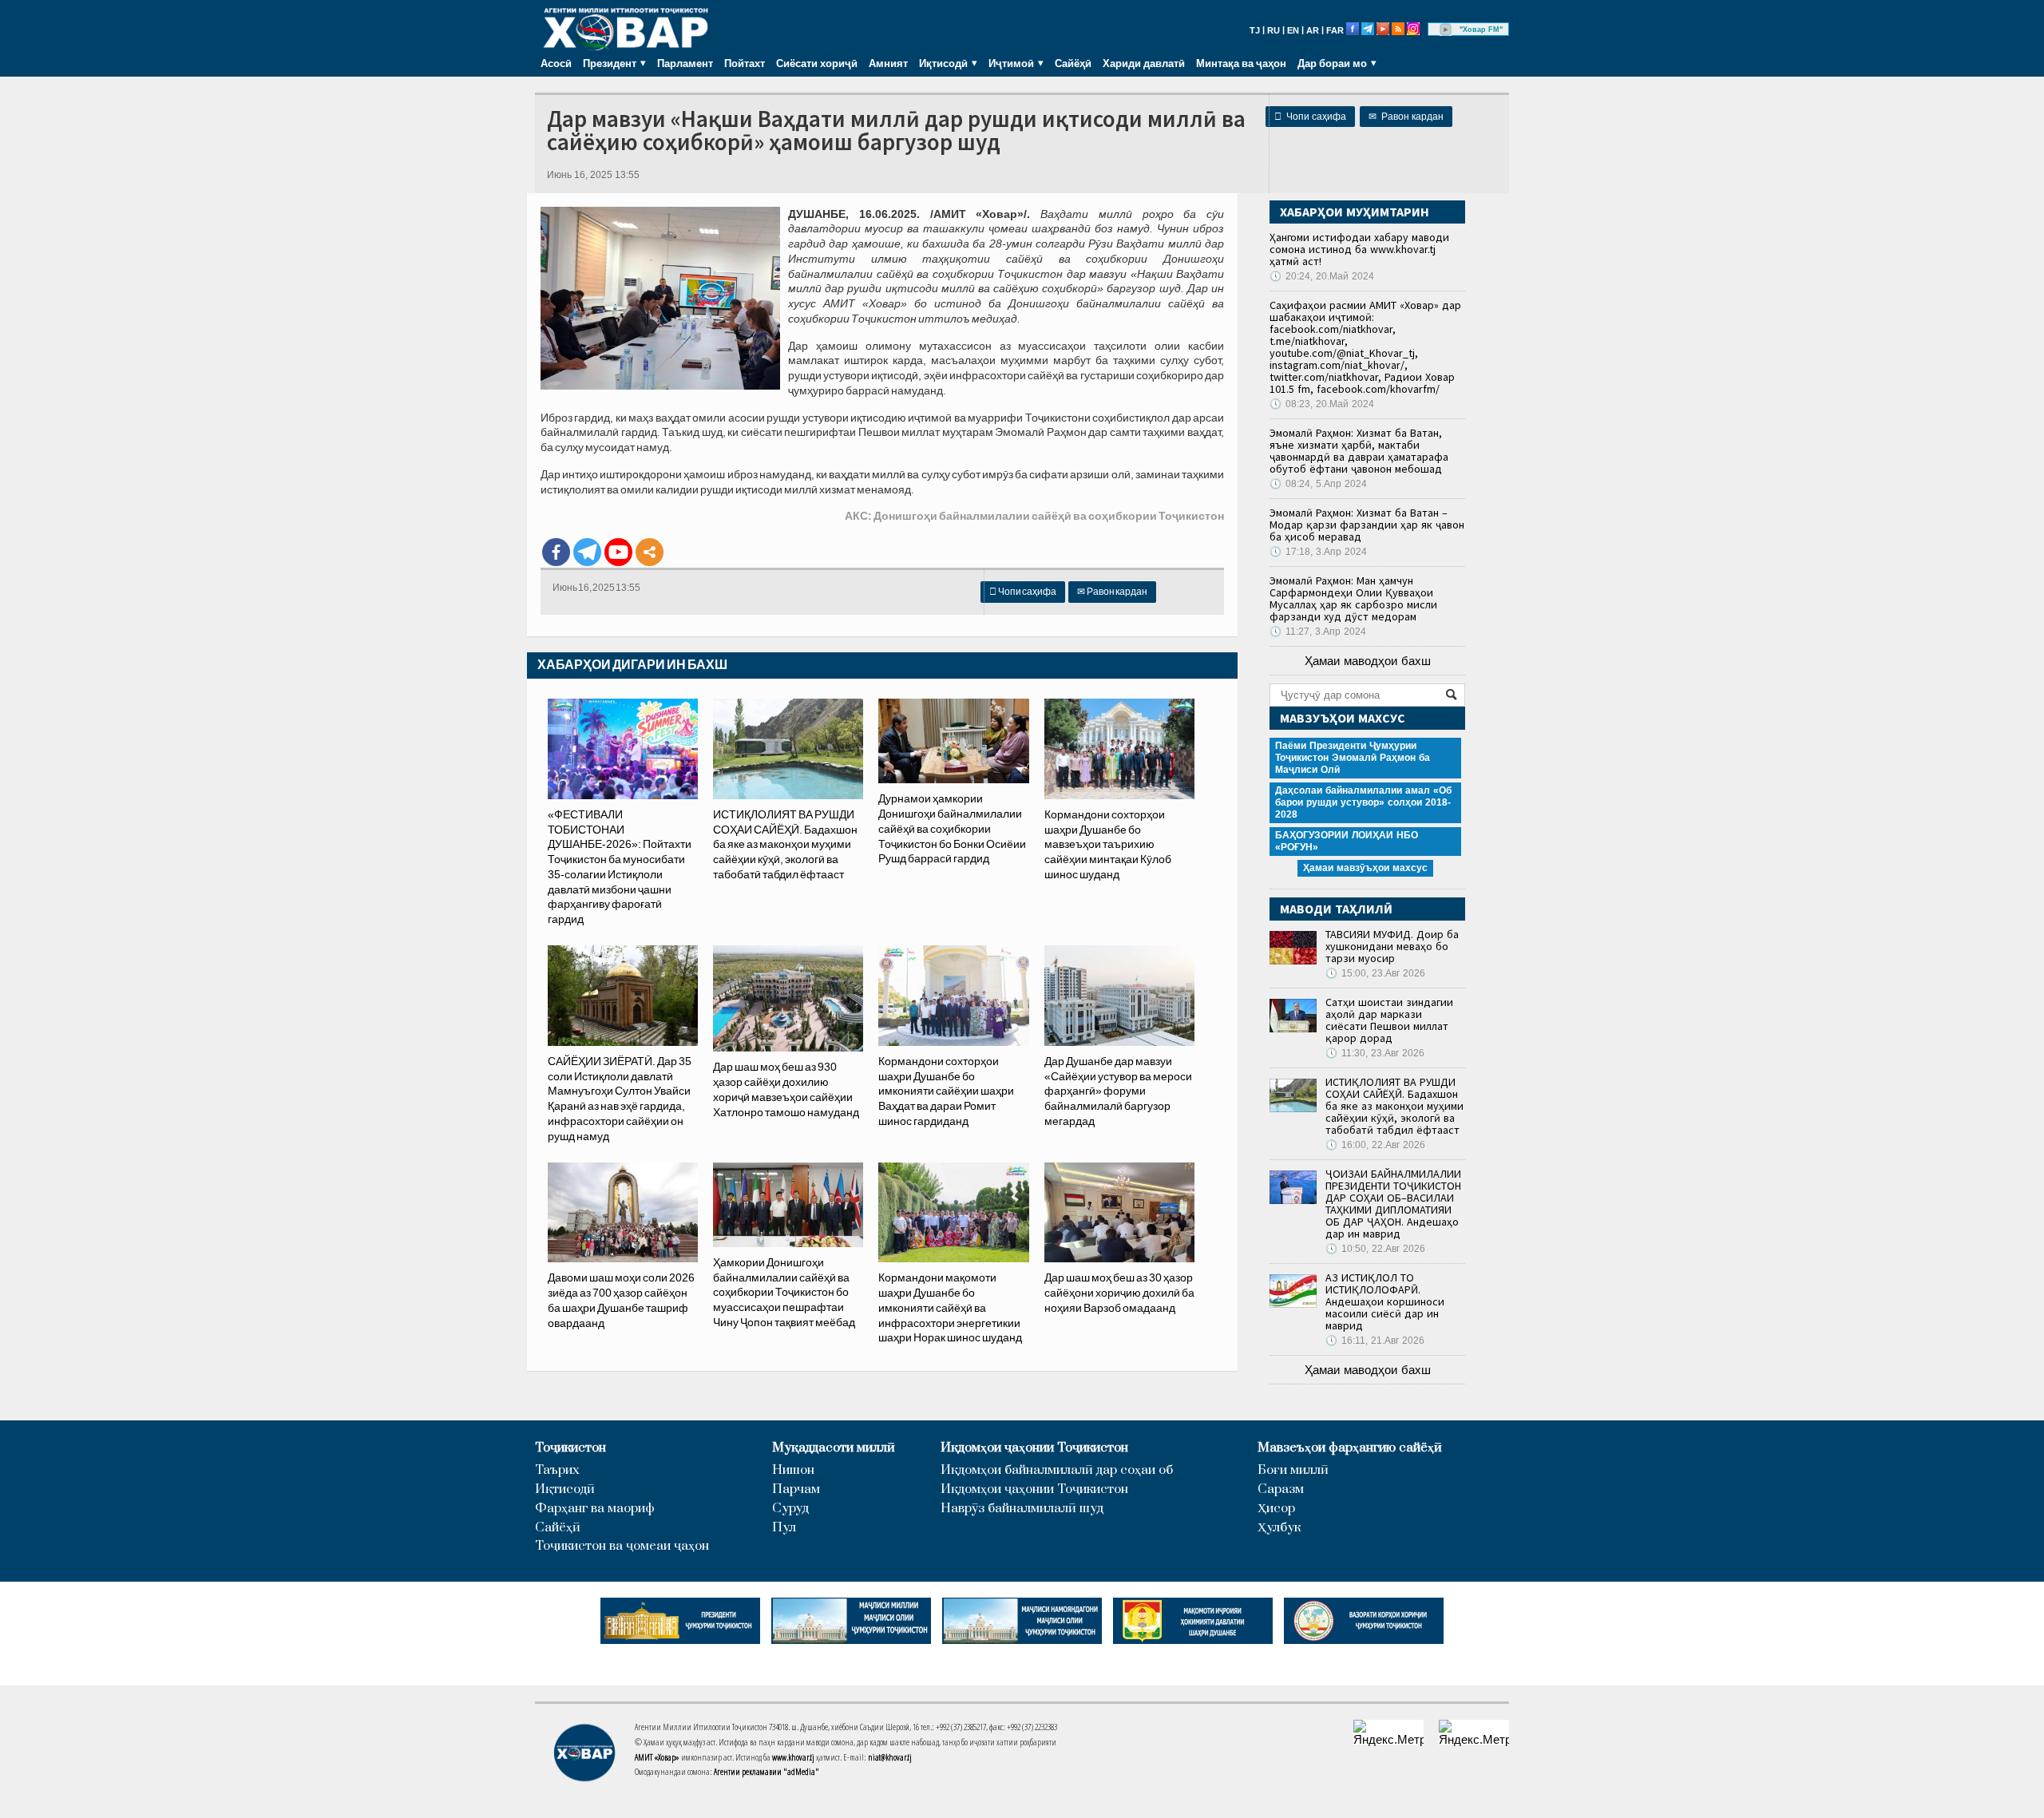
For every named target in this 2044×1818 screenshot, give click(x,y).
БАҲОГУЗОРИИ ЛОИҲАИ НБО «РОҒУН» (1347, 841)
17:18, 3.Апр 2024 (1318, 552)
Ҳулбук (1279, 1528)
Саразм (1281, 1489)
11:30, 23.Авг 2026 (1375, 1053)
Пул (784, 1528)
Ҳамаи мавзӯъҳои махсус (1365, 868)
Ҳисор (1276, 1509)
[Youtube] (618, 552)
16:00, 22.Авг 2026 (1375, 1145)
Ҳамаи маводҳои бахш (1368, 661)
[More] (650, 552)
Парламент (685, 63)
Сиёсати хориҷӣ (817, 63)
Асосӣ (556, 63)
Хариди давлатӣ (1144, 63)
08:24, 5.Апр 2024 (1318, 484)
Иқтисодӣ (565, 1489)
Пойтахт (745, 63)
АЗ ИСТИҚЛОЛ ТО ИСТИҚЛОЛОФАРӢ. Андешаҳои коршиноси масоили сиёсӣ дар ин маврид (1385, 1301)
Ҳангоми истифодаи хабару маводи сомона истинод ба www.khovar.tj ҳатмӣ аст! (1359, 249)
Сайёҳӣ (1073, 63)
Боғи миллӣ (1293, 1470)
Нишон (793, 1470)
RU (1274, 30)
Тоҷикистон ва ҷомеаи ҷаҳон (622, 1546)
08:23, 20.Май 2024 (1322, 404)
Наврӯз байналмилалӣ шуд (1022, 1509)
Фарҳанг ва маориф (595, 1509)
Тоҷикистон (570, 1448)
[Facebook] (556, 552)
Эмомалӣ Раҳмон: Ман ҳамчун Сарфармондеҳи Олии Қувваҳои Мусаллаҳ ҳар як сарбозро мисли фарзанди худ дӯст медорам (1353, 598)
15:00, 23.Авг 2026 (1375, 973)
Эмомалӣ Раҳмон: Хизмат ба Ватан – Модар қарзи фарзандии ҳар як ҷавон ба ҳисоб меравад (1367, 525)
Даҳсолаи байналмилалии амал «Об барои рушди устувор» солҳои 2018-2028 (1363, 802)
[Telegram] (587, 552)
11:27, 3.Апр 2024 (1318, 632)
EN (1293, 30)
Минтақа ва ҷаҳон (1241, 63)
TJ (1255, 30)
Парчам (796, 1489)
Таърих (557, 1470)
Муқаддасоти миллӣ (834, 1448)
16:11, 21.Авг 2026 (1375, 1341)
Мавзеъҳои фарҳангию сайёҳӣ (1350, 1448)
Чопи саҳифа (1310, 117)
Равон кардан (1406, 117)
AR (1313, 30)
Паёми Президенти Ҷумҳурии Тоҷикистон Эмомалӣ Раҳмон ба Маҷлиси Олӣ (1353, 758)
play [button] (1446, 30)
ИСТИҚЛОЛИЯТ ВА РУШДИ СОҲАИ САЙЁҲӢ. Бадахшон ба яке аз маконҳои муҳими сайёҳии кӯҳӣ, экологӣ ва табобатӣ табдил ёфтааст (1394, 1106)
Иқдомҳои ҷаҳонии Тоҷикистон (1034, 1448)
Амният (888, 63)
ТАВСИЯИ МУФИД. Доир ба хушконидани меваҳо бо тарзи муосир (1392, 946)
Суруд (790, 1509)
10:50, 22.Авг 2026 (1375, 1249)
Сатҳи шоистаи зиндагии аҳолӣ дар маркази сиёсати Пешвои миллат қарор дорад (1389, 1020)
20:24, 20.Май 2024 (1322, 276)
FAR (1335, 30)
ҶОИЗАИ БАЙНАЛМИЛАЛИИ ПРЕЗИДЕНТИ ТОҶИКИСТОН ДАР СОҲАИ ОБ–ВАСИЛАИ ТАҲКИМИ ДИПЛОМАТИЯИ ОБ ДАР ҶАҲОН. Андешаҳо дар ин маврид (1393, 1204)
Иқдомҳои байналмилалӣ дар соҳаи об (1057, 1470)
